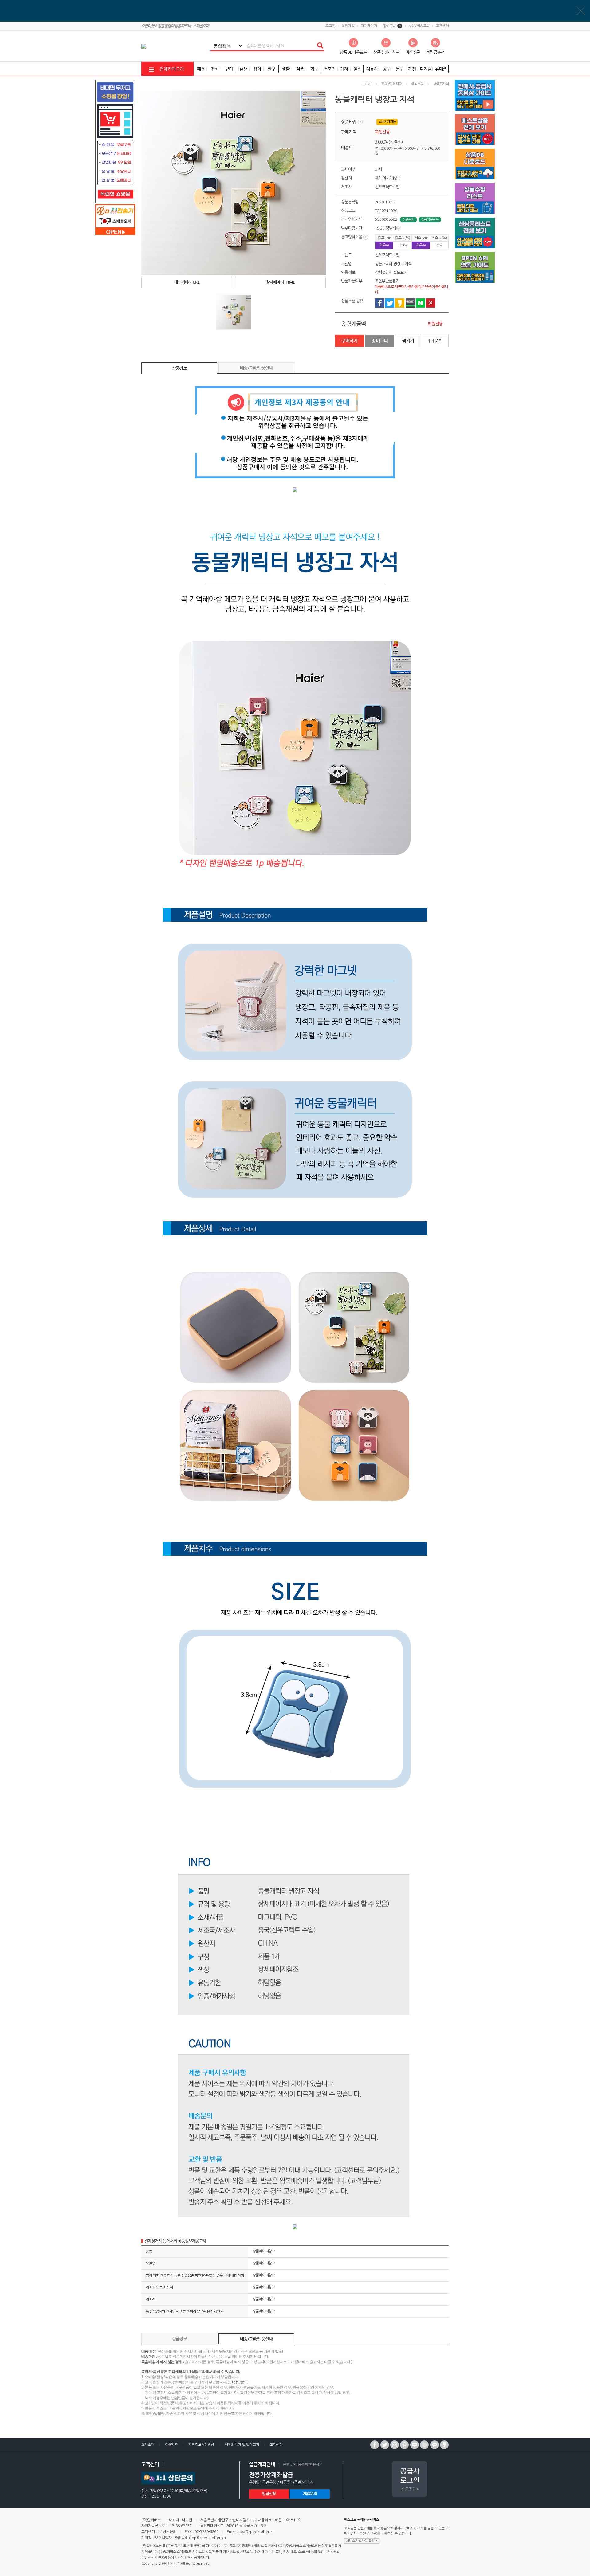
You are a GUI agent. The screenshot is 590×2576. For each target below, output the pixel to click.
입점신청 (269, 2494)
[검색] (320, 46)
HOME (367, 84)
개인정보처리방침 (201, 2445)
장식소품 (417, 84)
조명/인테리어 (391, 84)
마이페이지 (369, 26)
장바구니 (392, 26)
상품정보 (179, 368)
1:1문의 (435, 341)
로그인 (330, 26)
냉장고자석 (441, 84)
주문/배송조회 (419, 26)
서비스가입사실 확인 (361, 2541)
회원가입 (348, 26)
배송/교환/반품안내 (256, 368)
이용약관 (171, 2445)
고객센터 (442, 26)
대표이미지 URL (187, 282)
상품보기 (408, 220)
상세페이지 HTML (280, 282)
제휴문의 (310, 2494)
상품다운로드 (430, 220)
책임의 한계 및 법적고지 (242, 2445)
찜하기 (408, 341)
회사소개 (148, 2445)
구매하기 (349, 341)
